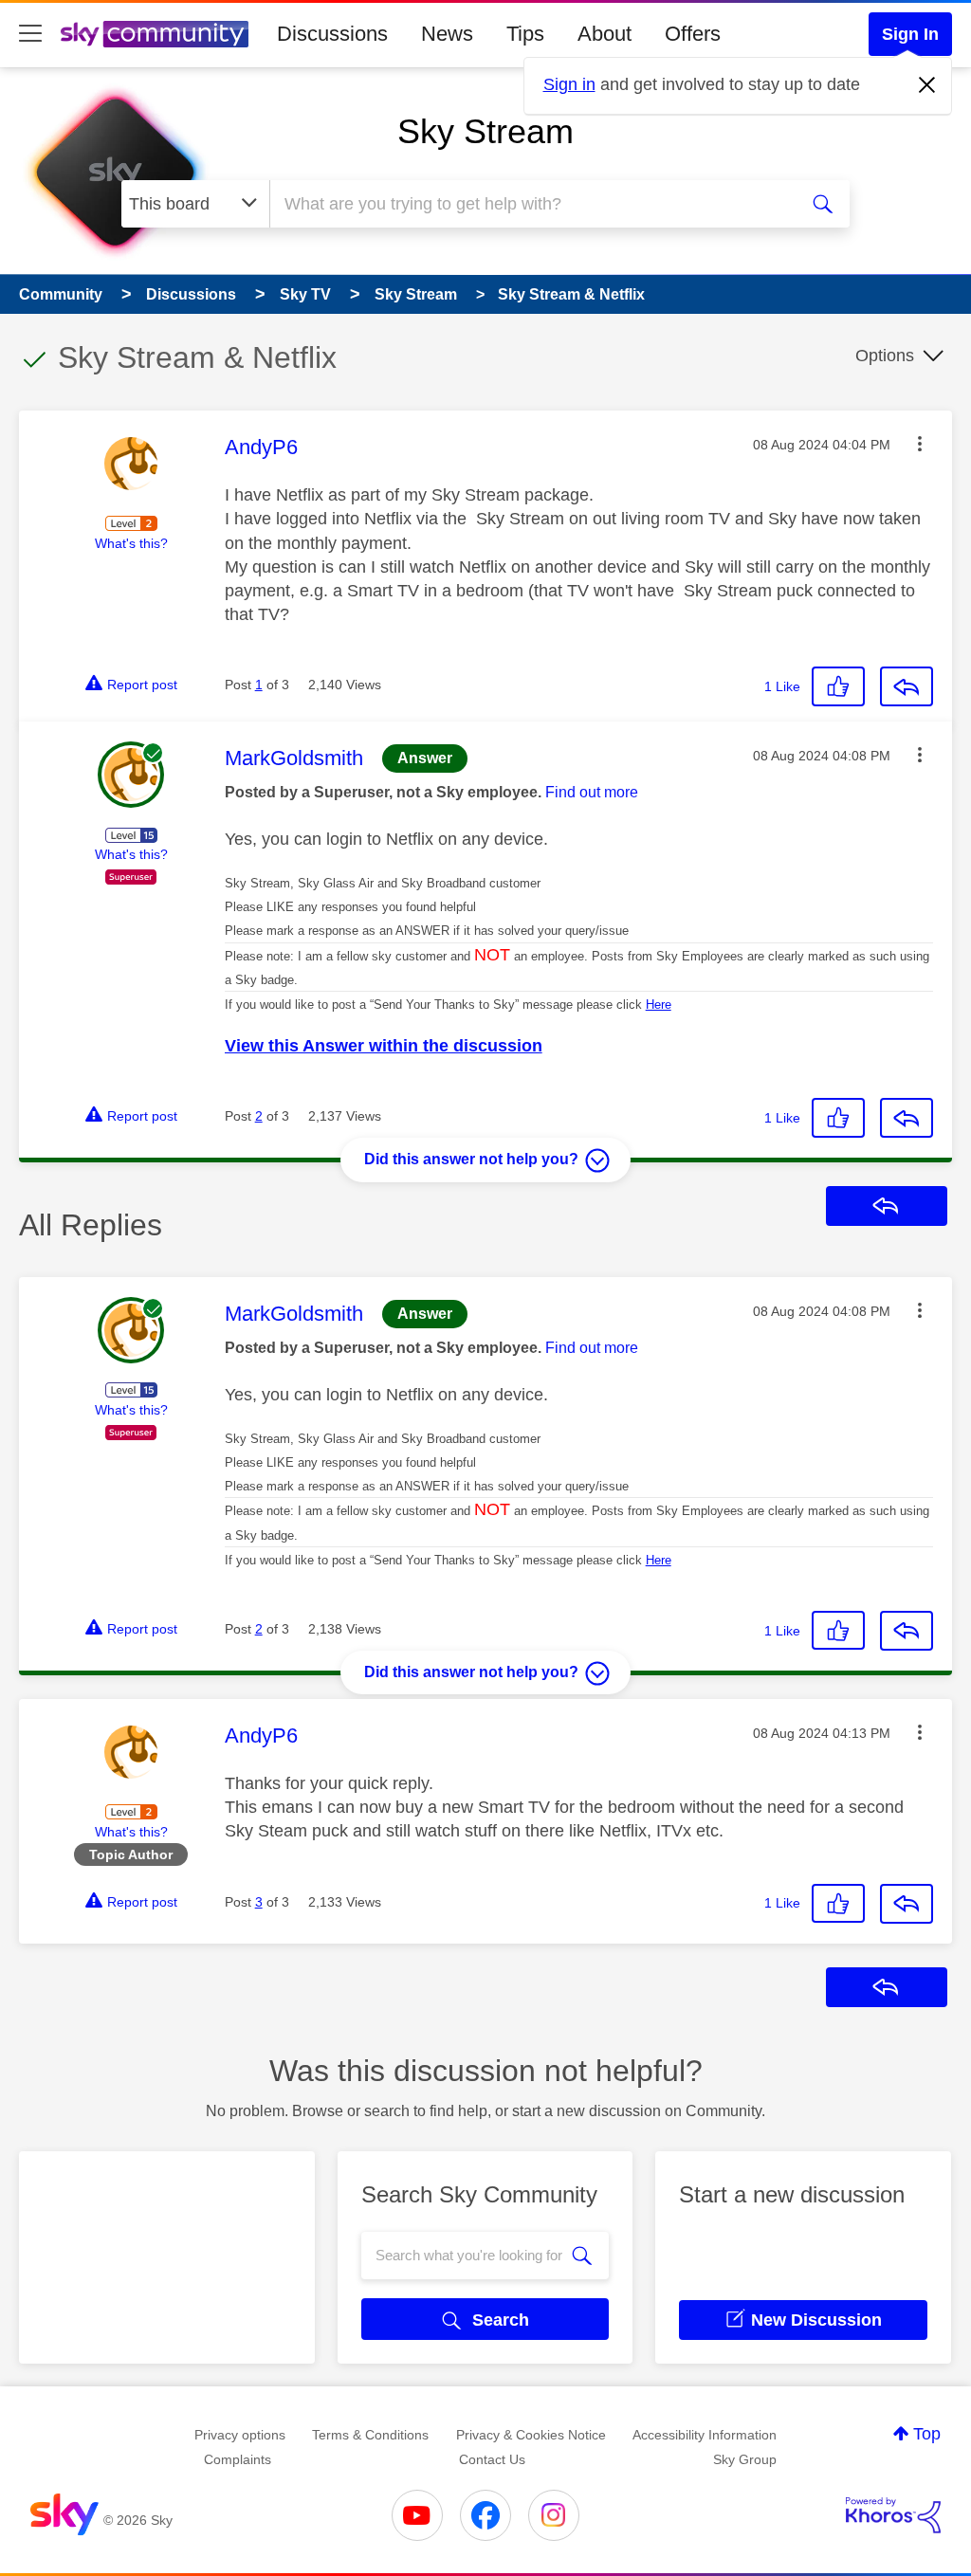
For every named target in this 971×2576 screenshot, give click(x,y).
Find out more (592, 792)
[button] (920, 444)
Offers (693, 34)
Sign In (910, 34)
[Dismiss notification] (927, 85)
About (605, 34)
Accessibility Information (705, 2435)
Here (659, 1005)
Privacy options (240, 2435)
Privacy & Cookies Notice (531, 2435)
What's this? (131, 543)
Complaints (238, 2459)
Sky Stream (485, 131)
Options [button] (885, 356)
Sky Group (745, 2459)
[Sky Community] (155, 34)
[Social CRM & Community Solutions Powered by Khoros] (893, 2515)
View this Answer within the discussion (384, 1046)
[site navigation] (30, 34)
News (447, 34)
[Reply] (907, 686)
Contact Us (492, 2459)
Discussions (332, 34)
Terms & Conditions (370, 2435)
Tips (525, 34)
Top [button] (927, 2434)
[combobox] (531, 204)
